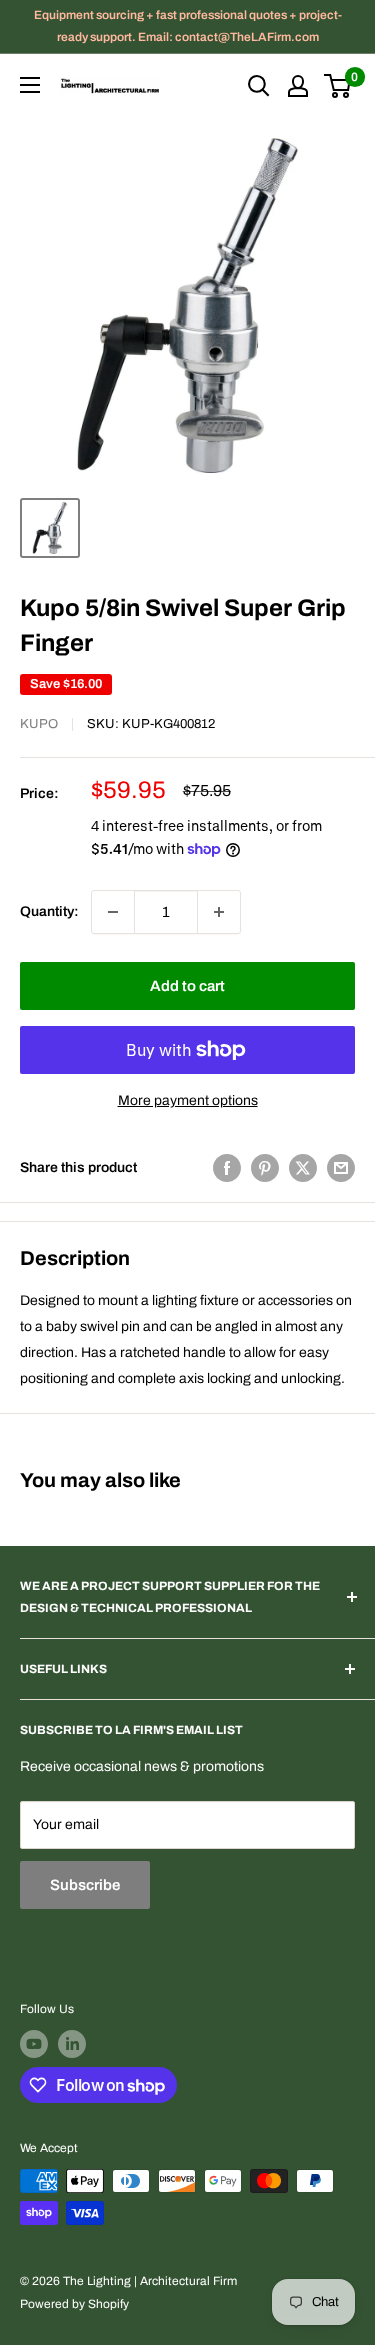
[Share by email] (341, 1168)
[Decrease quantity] (113, 912)
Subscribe (85, 1885)
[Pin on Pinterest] (265, 1168)
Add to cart (187, 986)
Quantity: (49, 911)
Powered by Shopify (74, 2304)
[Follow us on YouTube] (34, 2044)
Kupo (39, 724)
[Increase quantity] (219, 912)
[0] (338, 86)
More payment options (188, 1100)
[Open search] (259, 86)
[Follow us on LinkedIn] (72, 2044)
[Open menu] (30, 85)
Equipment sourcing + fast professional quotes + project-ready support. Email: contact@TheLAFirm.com (188, 26)
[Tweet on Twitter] (303, 1168)
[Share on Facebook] (227, 1168)
